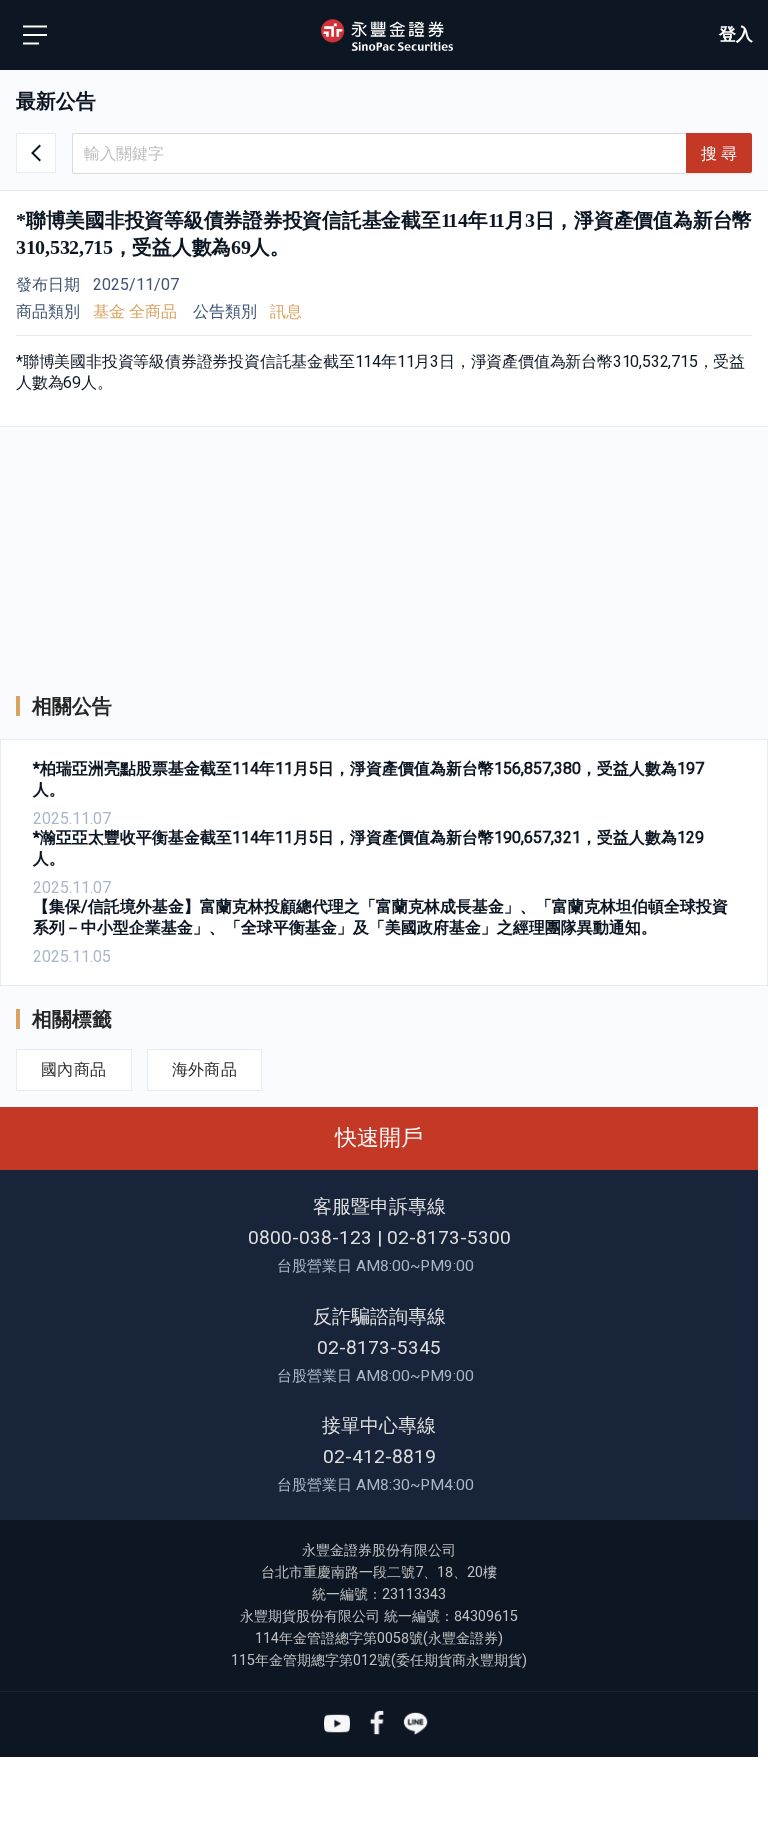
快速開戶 (379, 1137)
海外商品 (205, 1069)
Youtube (337, 1724)
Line (416, 1724)
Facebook (376, 1724)
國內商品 (74, 1069)
